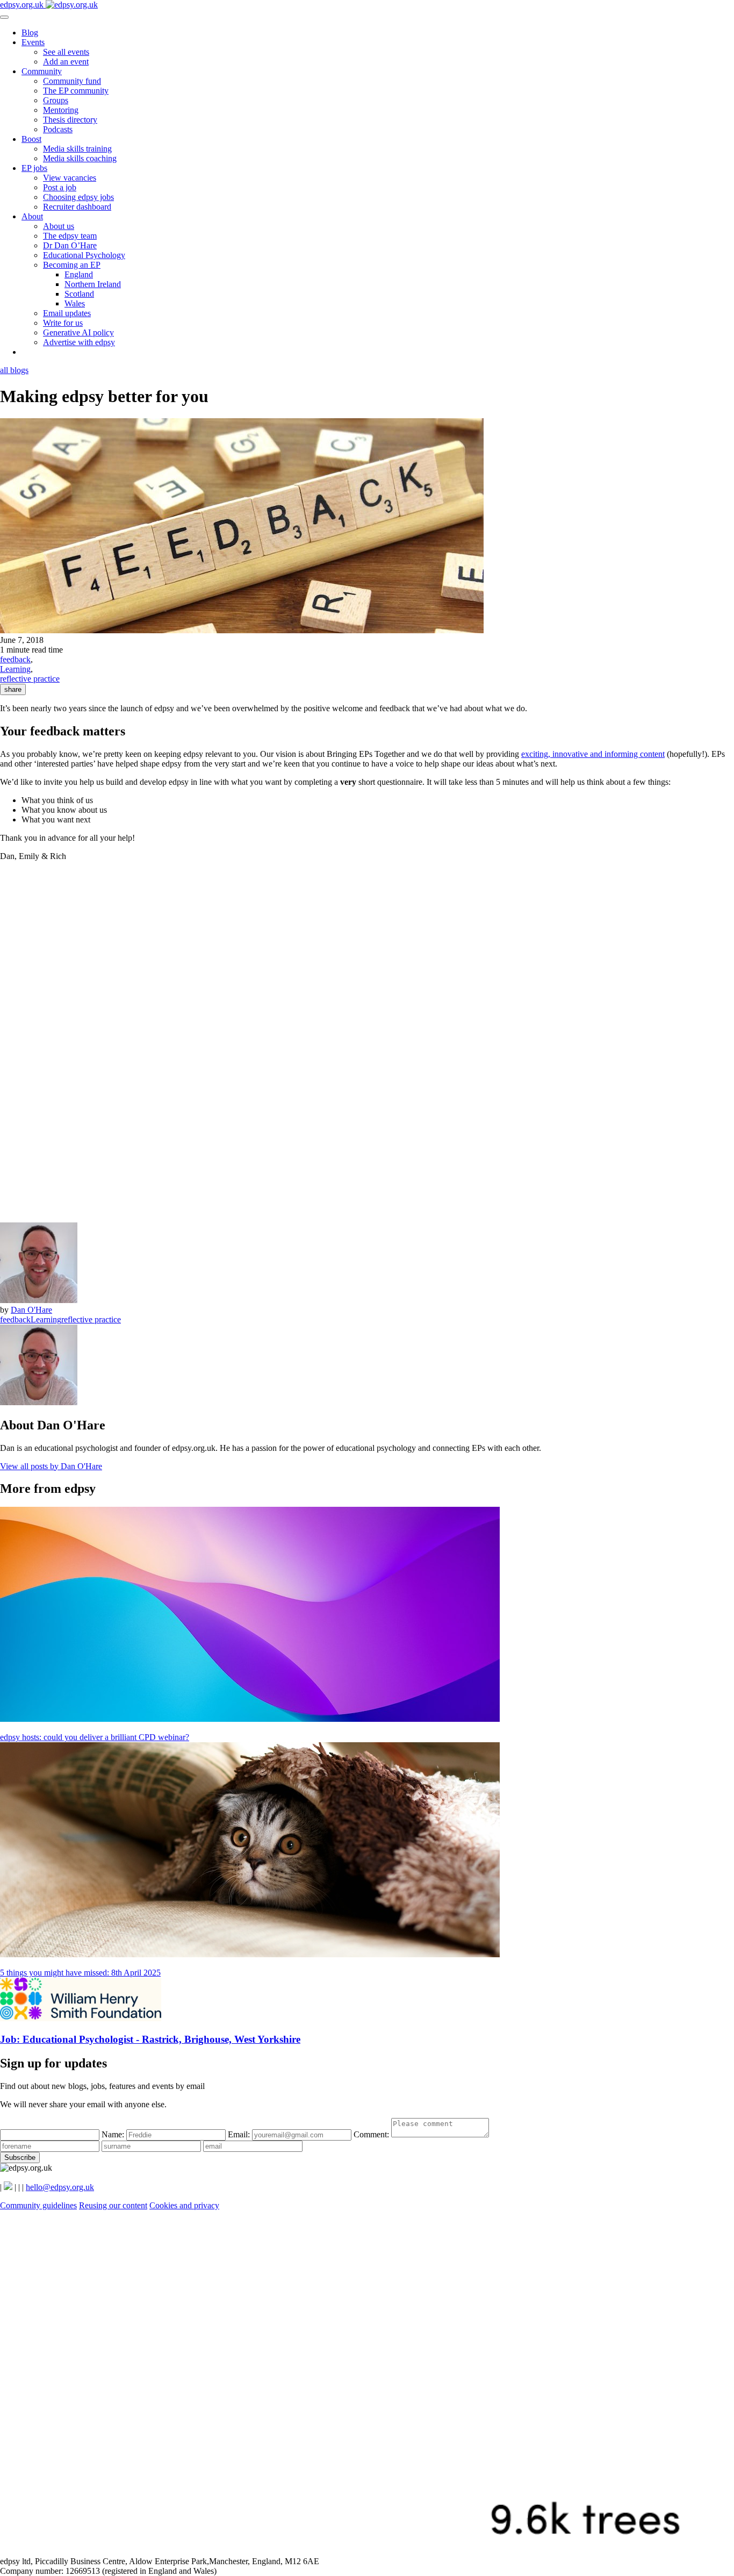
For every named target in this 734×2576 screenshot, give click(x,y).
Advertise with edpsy (79, 342)
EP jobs (34, 168)
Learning (15, 669)
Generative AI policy (78, 332)
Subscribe (20, 2158)
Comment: (372, 2134)
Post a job (60, 187)
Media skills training (77, 149)
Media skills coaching (80, 158)
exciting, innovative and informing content (593, 754)
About (32, 216)
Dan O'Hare (31, 1310)
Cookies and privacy (184, 2205)
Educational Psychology (84, 255)
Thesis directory (70, 120)
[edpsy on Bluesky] (8, 2187)
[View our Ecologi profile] (367, 2552)
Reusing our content (113, 2205)
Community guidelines (38, 2205)
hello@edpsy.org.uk (60, 2187)
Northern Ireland (93, 284)
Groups (56, 100)
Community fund (72, 81)
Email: (240, 2134)
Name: (114, 2134)
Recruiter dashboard (77, 207)
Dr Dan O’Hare (70, 245)
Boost (31, 139)
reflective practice (30, 679)
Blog (30, 33)
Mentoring (61, 110)
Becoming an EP (72, 265)
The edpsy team (70, 236)
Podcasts (58, 129)
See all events (66, 52)
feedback (15, 659)
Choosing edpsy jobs (78, 197)
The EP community (76, 91)
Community (42, 71)
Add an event (66, 62)
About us (59, 226)
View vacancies (70, 178)
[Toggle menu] (4, 17)
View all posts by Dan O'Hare (51, 1466)
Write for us (63, 323)
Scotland (79, 294)
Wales (75, 303)
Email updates (67, 313)
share (13, 689)
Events (33, 42)
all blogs (14, 370)
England (79, 274)
